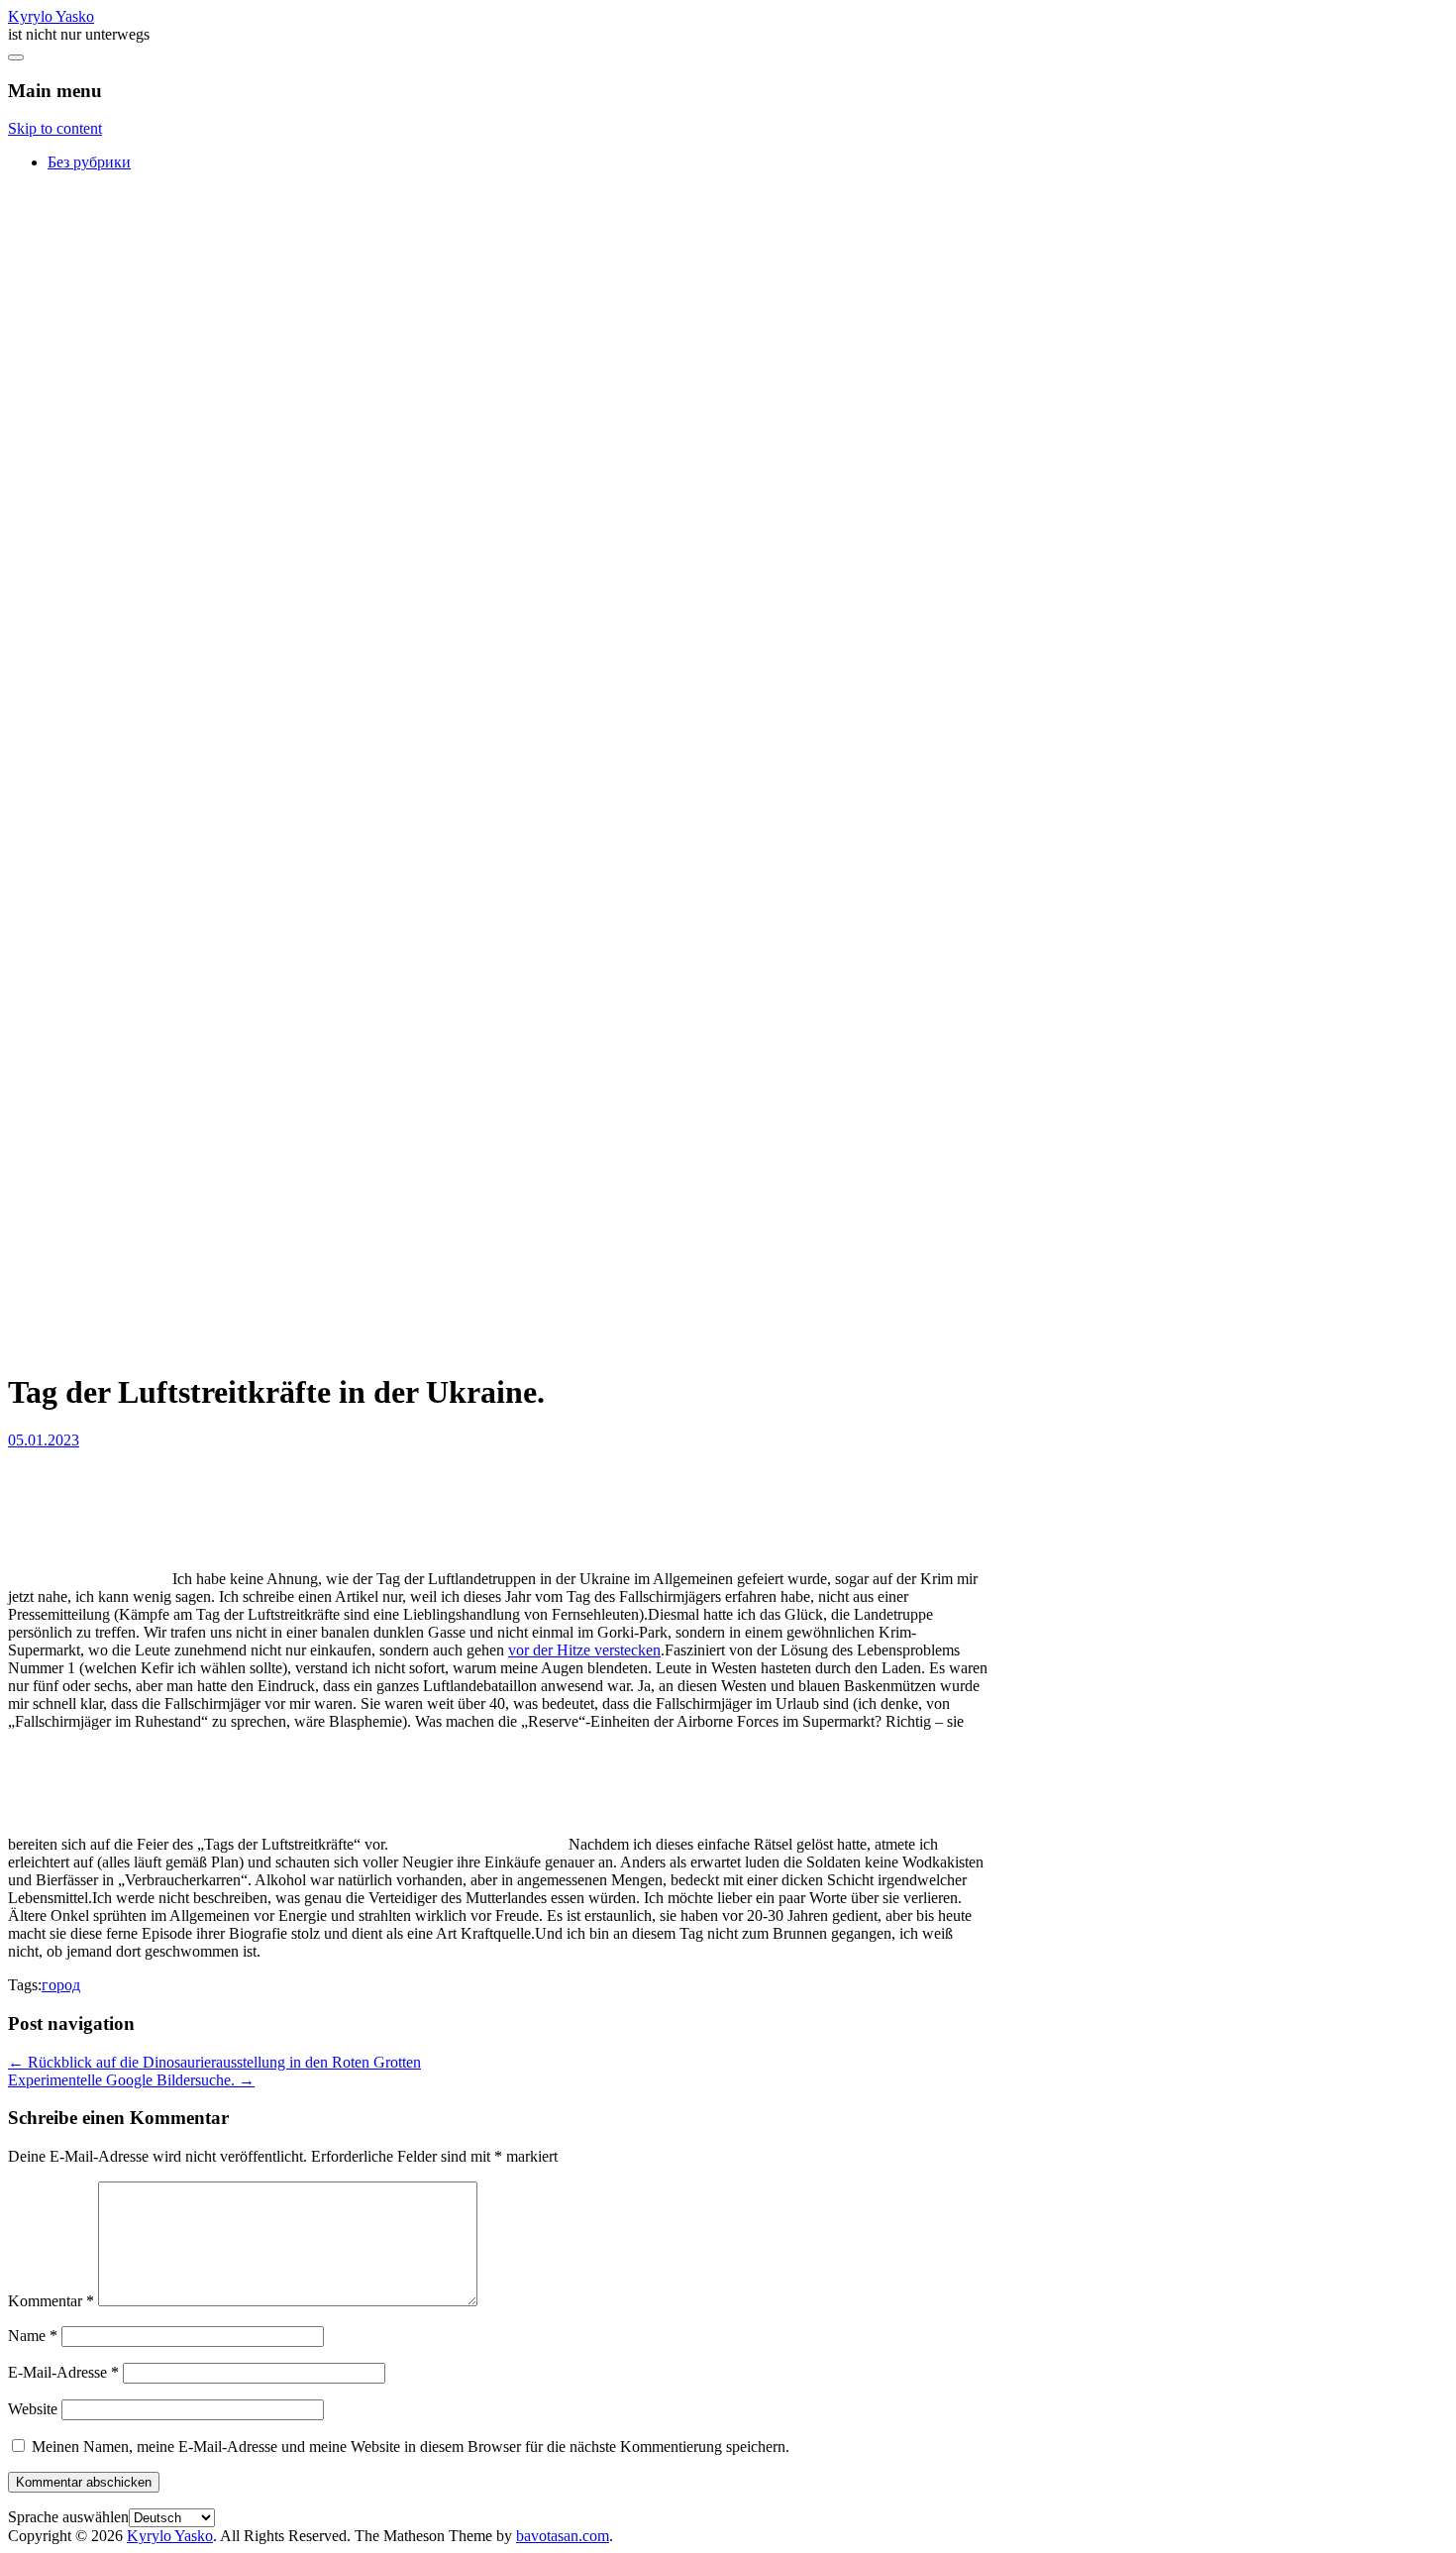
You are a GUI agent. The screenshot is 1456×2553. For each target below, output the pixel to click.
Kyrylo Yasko (51, 16)
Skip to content (55, 128)
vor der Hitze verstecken (584, 1650)
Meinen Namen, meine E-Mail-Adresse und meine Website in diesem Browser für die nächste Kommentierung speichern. (411, 2447)
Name (33, 2336)
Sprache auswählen (68, 2517)
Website (33, 2409)
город (61, 1985)
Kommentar (51, 2301)
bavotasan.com (563, 2536)
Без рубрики (89, 162)
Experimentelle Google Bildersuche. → (131, 2080)
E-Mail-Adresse (63, 2372)
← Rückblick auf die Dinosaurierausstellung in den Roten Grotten (214, 2062)
